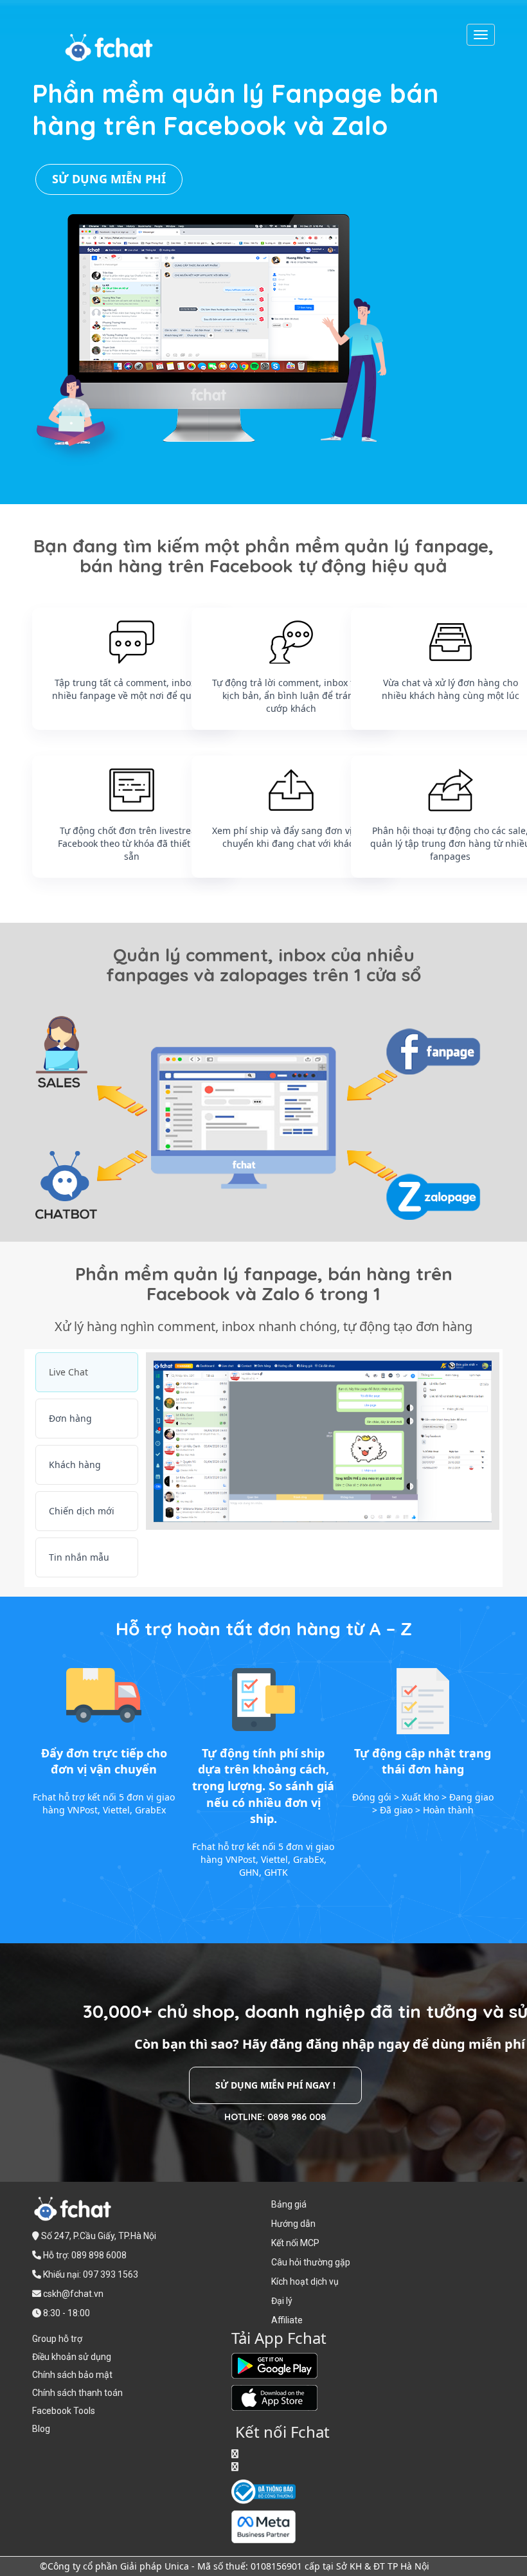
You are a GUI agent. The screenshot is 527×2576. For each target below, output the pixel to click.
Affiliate (287, 2320)
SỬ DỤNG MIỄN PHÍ (109, 179)
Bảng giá (289, 2204)
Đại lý (282, 2301)
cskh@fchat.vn (73, 2294)
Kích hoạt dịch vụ (305, 2281)
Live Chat (68, 1372)
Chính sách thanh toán (77, 2393)
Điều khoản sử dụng (72, 2357)
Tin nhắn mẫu (79, 1557)
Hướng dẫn (293, 2224)
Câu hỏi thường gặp (311, 2262)
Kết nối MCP (295, 2243)
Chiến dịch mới (82, 1511)
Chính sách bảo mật (72, 2375)
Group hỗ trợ (57, 2339)
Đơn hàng (70, 1418)
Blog (41, 2429)
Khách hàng (75, 1465)
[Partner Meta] (263, 2526)
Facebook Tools (64, 2411)
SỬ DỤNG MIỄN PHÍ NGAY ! (275, 2085)
